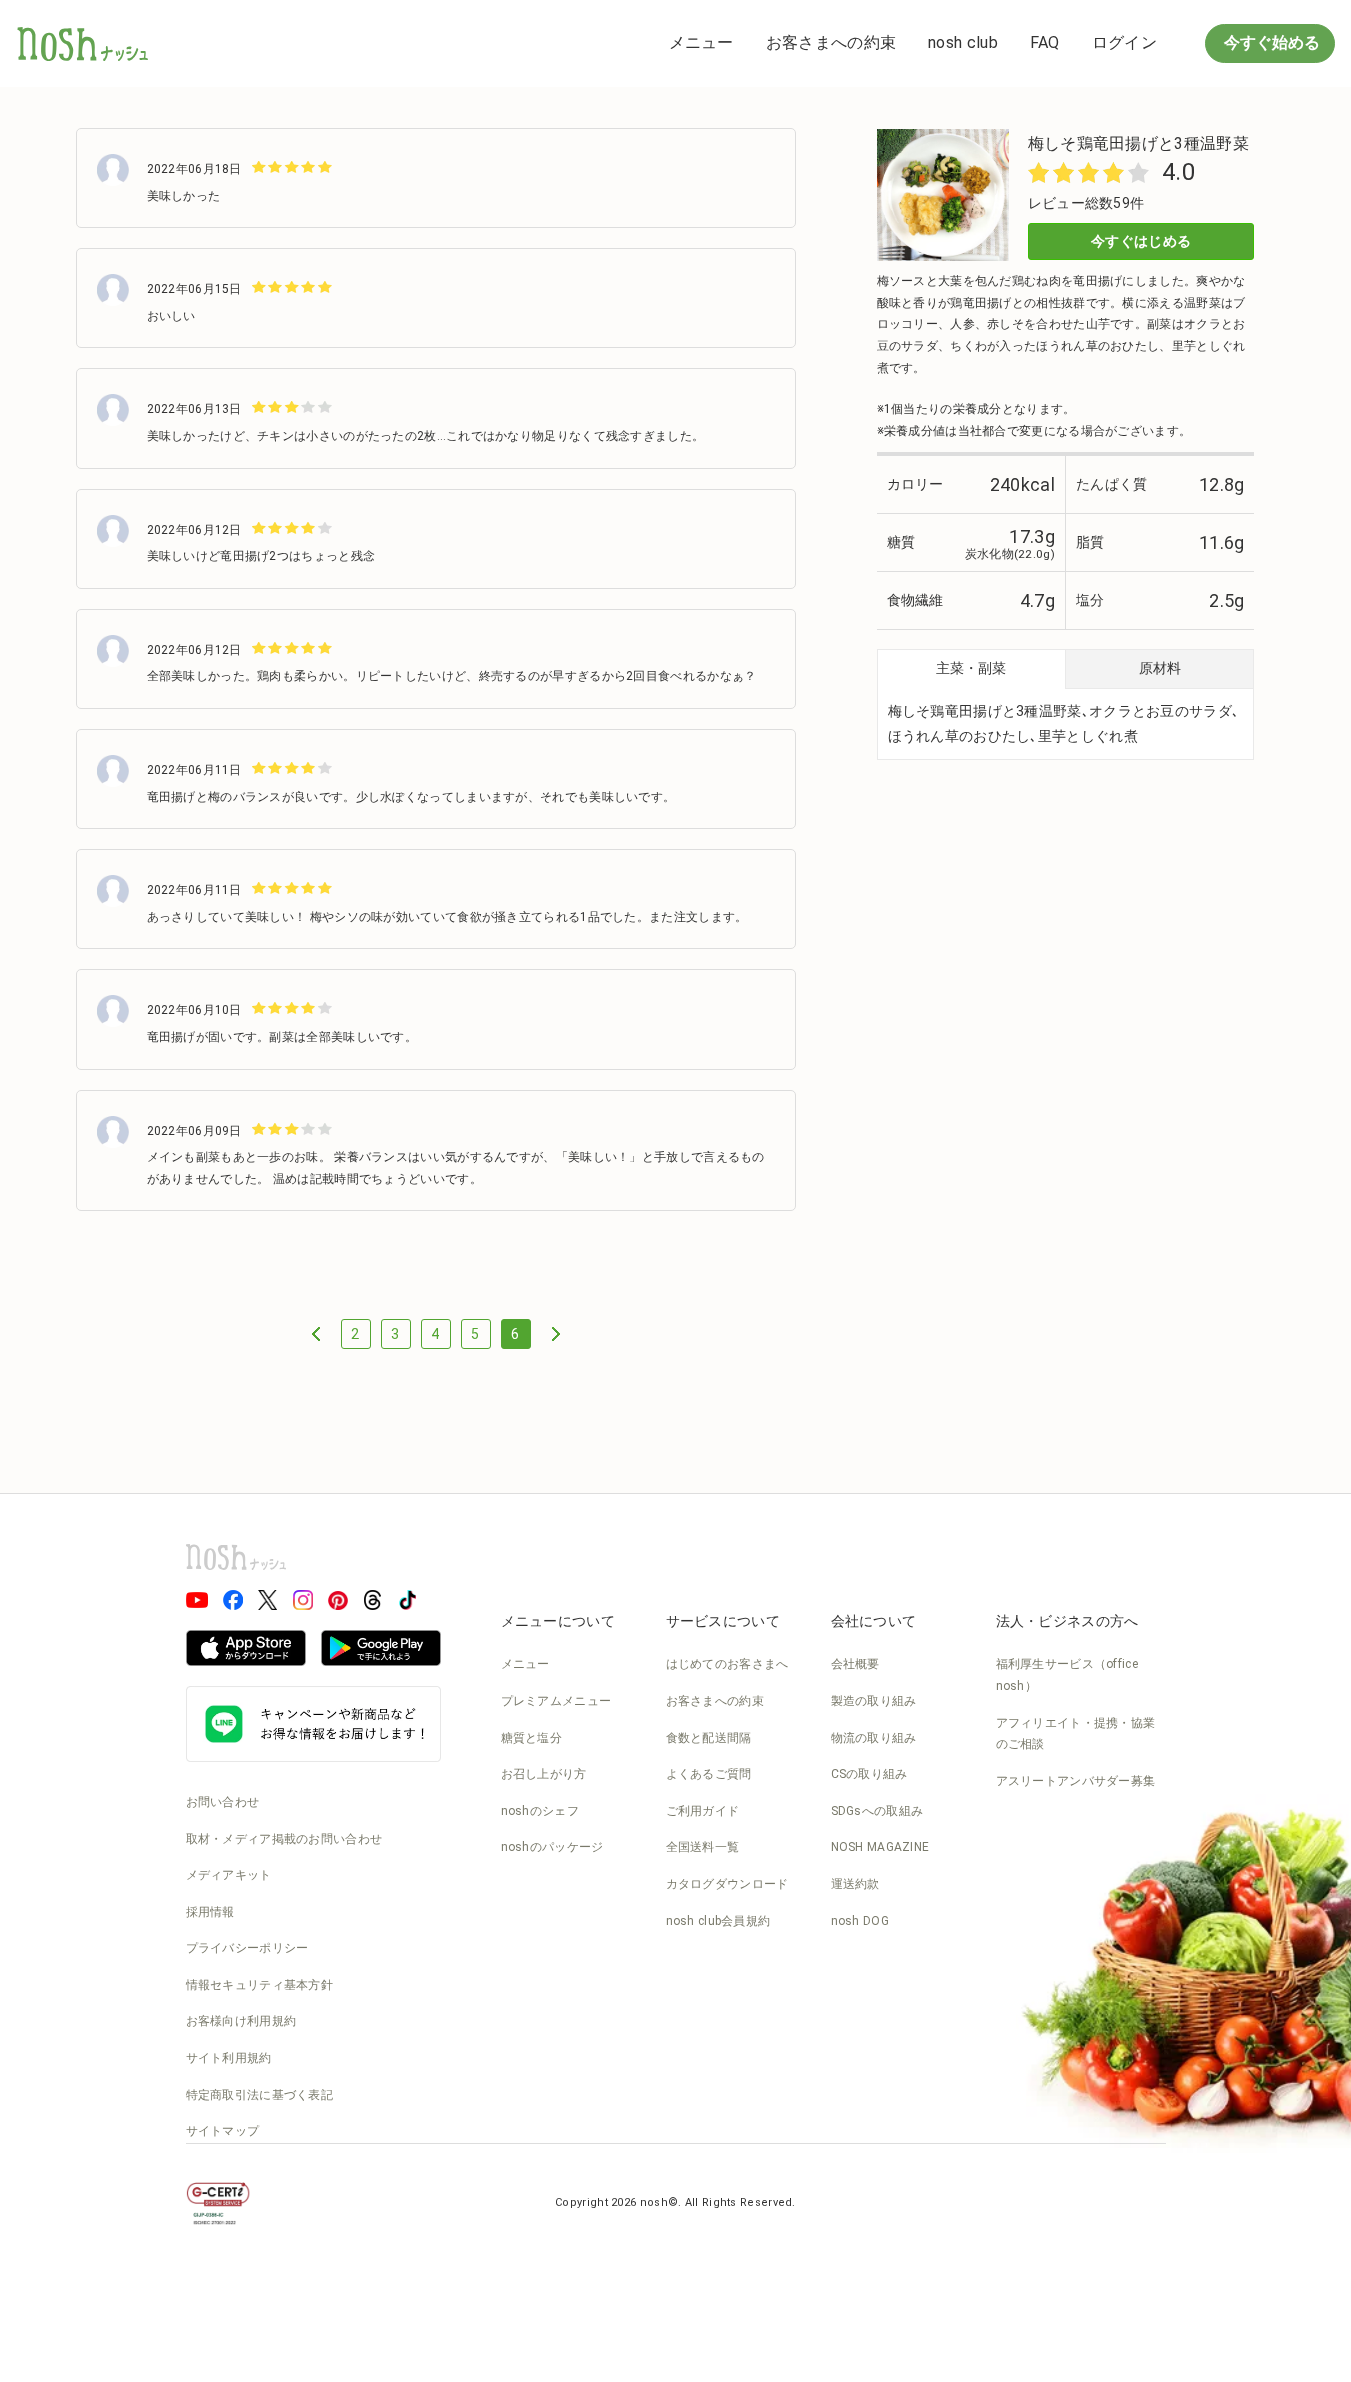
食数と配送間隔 (709, 1738)
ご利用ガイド (703, 1811)
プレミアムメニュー (556, 1701)
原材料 (1160, 668)
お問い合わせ (223, 1802)
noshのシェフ (540, 1811)
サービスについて (723, 1621)
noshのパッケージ (552, 1847)
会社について (874, 1621)
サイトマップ (223, 2131)
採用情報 (210, 1912)
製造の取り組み (874, 1701)
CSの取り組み (869, 1774)
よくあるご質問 (709, 1774)
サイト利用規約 (229, 2058)
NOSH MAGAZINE (880, 1847)
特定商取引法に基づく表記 (260, 2095)
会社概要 (855, 1664)
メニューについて (558, 1621)
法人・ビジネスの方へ (1067, 1621)
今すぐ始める (1270, 42)
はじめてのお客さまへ (727, 1664)
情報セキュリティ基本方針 (260, 1985)
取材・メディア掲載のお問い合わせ (284, 1839)
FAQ (1045, 42)
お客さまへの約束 (831, 42)
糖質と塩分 (532, 1738)
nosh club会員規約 (718, 1921)
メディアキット (229, 1875)
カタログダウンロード (727, 1884)
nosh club (963, 42)
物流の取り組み (874, 1738)
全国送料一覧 (703, 1847)
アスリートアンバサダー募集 (1076, 1781)
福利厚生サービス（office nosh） (1067, 1675)
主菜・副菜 (971, 668)
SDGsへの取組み (877, 1811)
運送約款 (855, 1884)
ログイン (1124, 42)
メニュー (701, 42)
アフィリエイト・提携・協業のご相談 (1076, 1734)
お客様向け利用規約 (241, 2021)
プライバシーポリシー (247, 1948)
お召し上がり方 (544, 1774)
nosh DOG (860, 1921)
